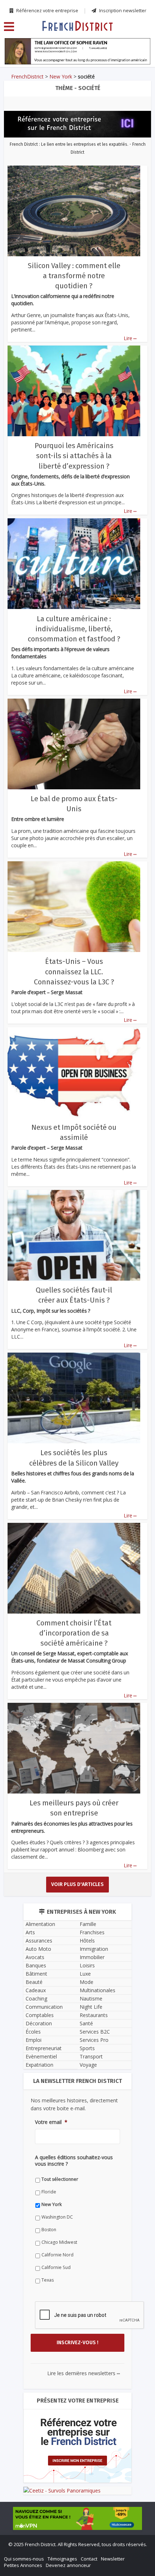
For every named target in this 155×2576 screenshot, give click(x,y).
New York (32, 1391)
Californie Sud (36, 1454)
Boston (29, 1416)
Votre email (31, 1321)
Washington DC (37, 1403)
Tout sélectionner (40, 1365)
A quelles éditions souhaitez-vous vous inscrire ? (71, 1353)
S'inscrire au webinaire (77, 1265)
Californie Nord (38, 1441)
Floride (29, 1378)
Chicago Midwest (39, 1428)
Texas (28, 1466)
